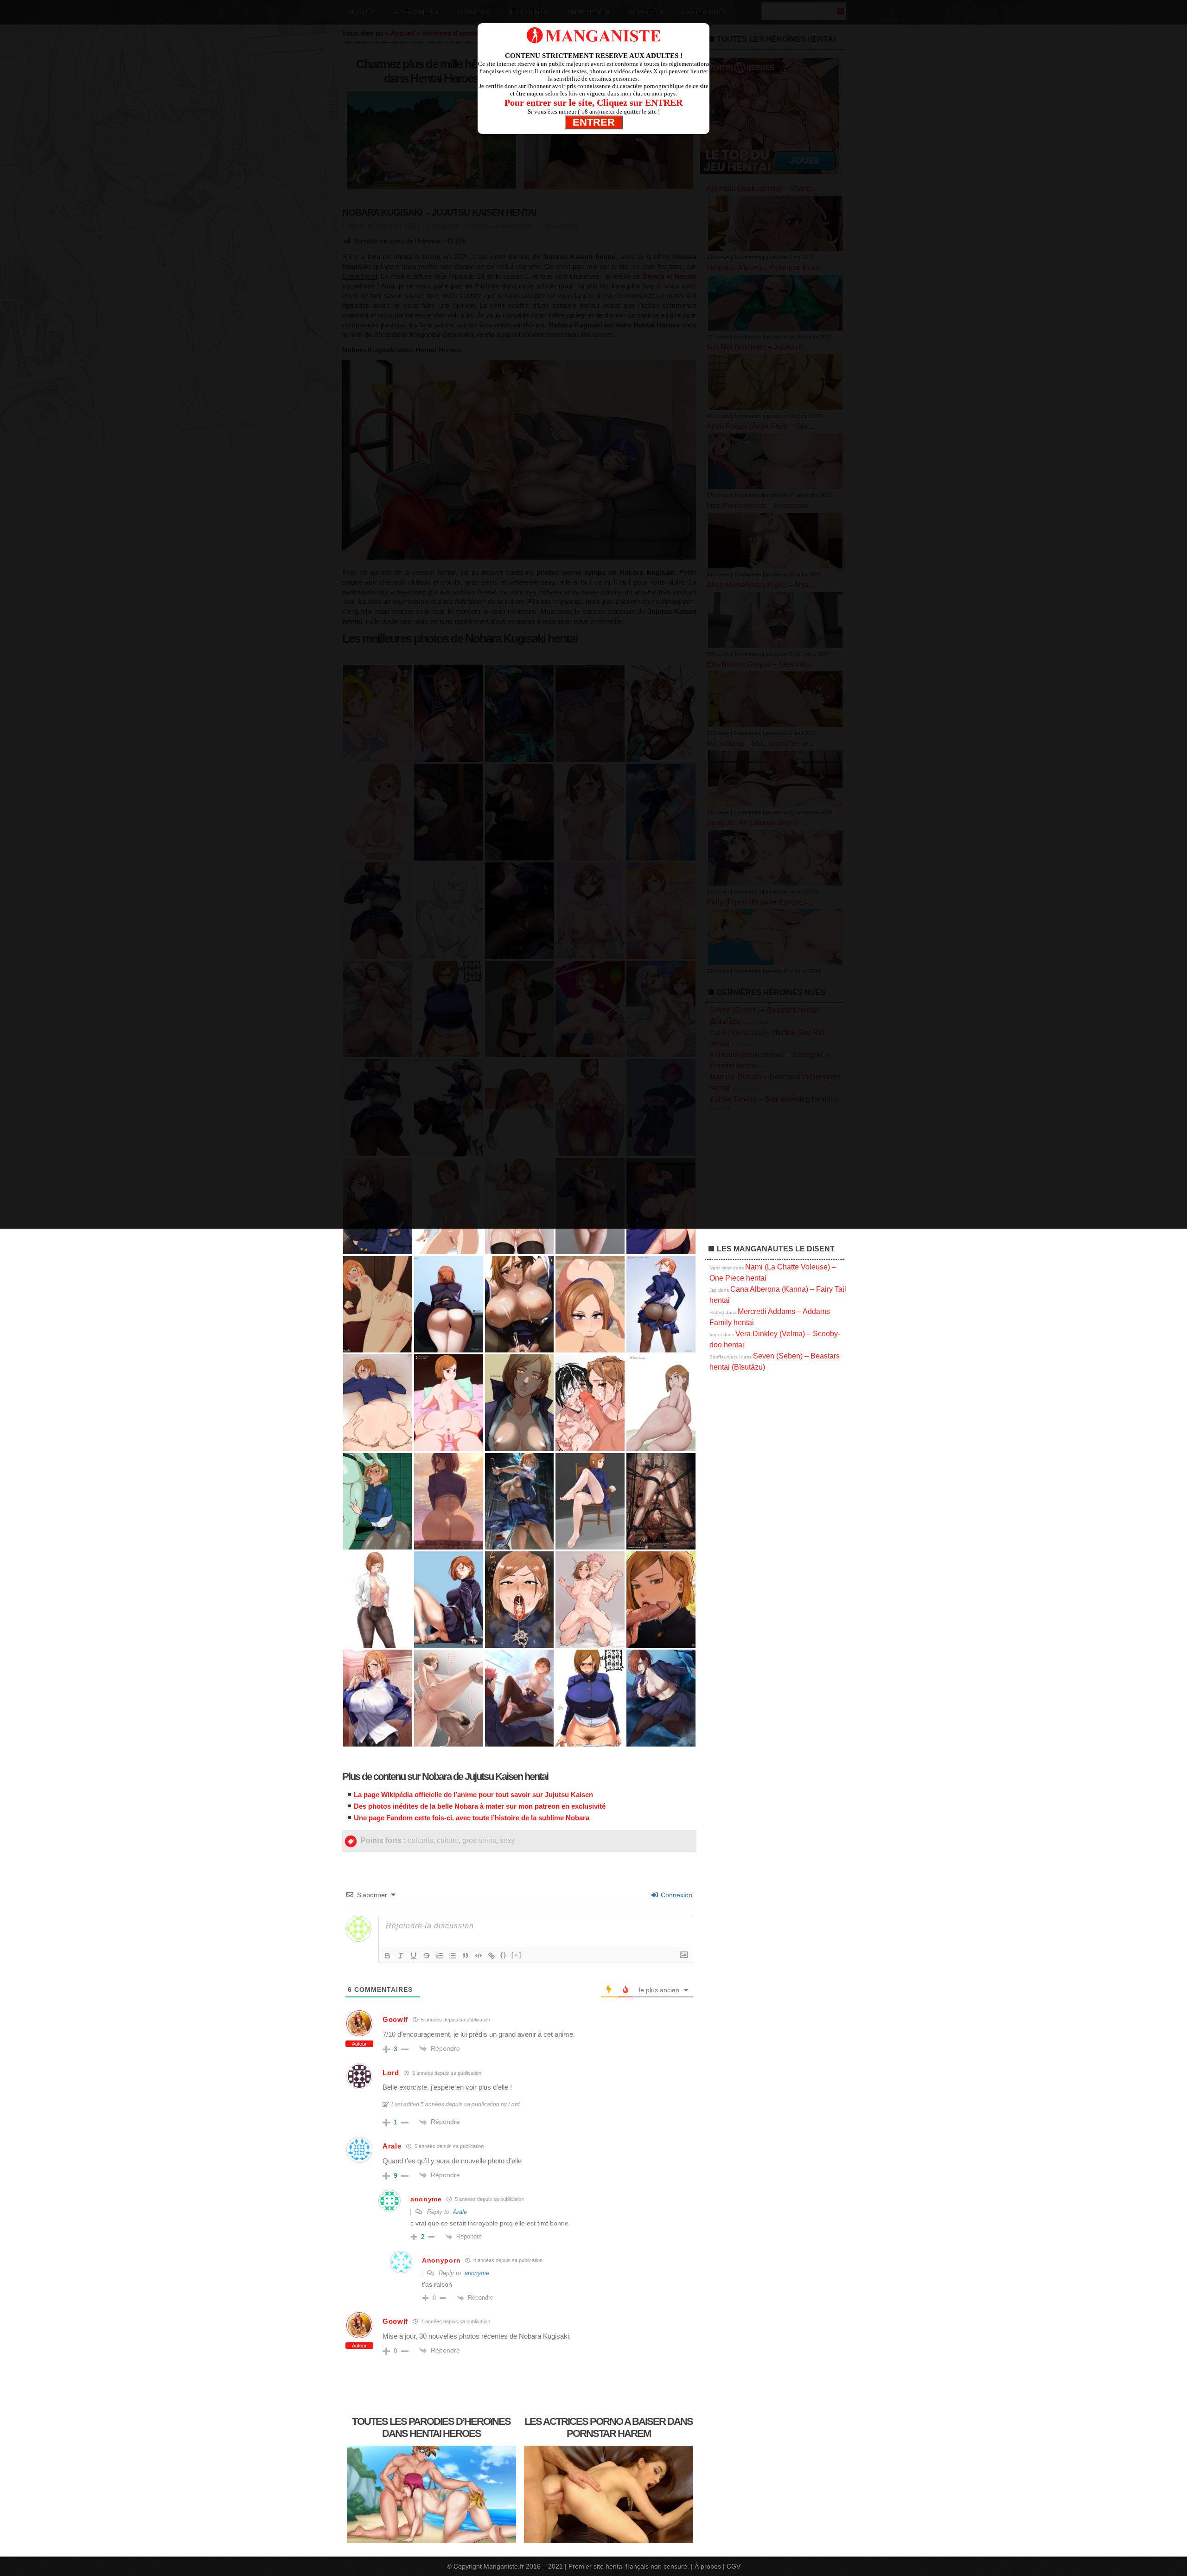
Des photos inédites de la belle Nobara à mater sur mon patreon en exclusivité (480, 1806)
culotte (448, 1840)
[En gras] (388, 1956)
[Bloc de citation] (466, 1956)
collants (420, 1840)
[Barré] (427, 1956)
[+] (517, 1955)
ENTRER (594, 122)
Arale (460, 2212)
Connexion (676, 1895)
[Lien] (491, 1956)
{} (504, 1955)
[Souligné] (414, 1956)
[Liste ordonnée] (440, 1956)
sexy (507, 1840)
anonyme (477, 2273)
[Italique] (401, 1956)
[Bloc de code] (479, 1956)
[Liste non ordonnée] (453, 1956)
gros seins (479, 1840)
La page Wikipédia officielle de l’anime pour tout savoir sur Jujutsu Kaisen (473, 1795)
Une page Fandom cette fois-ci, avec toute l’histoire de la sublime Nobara (472, 1818)
